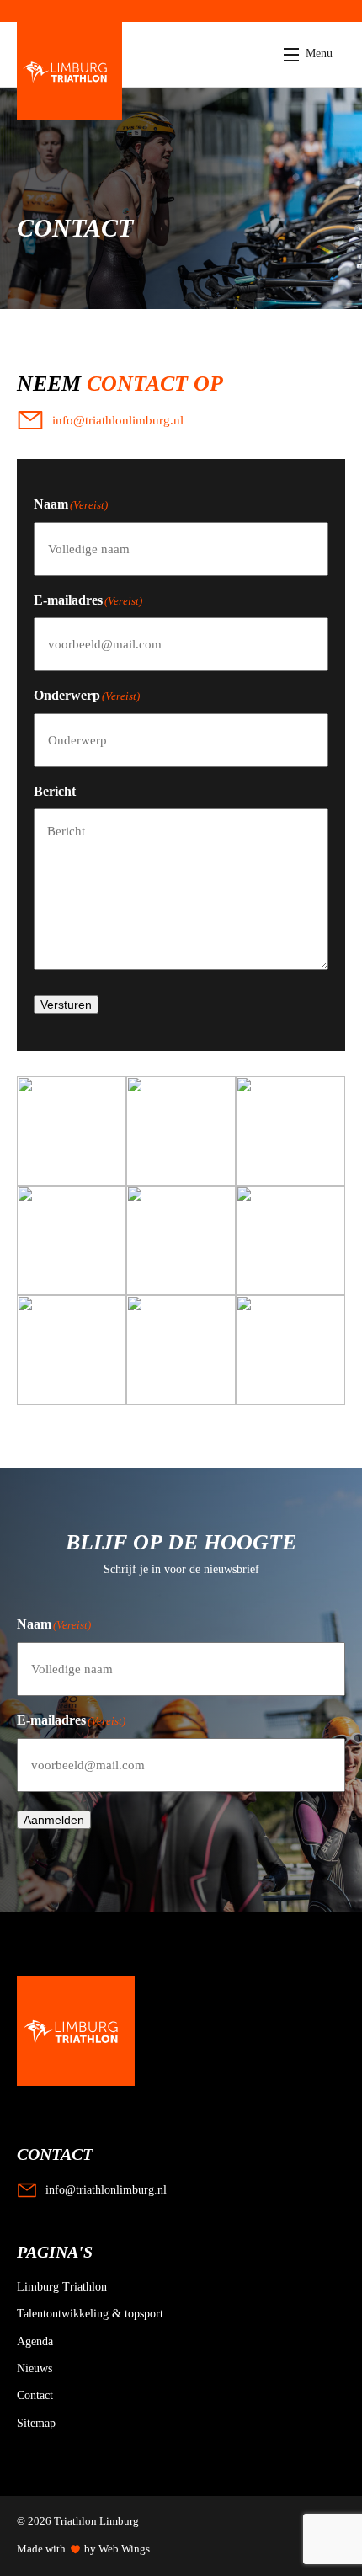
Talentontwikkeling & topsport (90, 2314)
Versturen (66, 1005)
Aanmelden (54, 1820)
